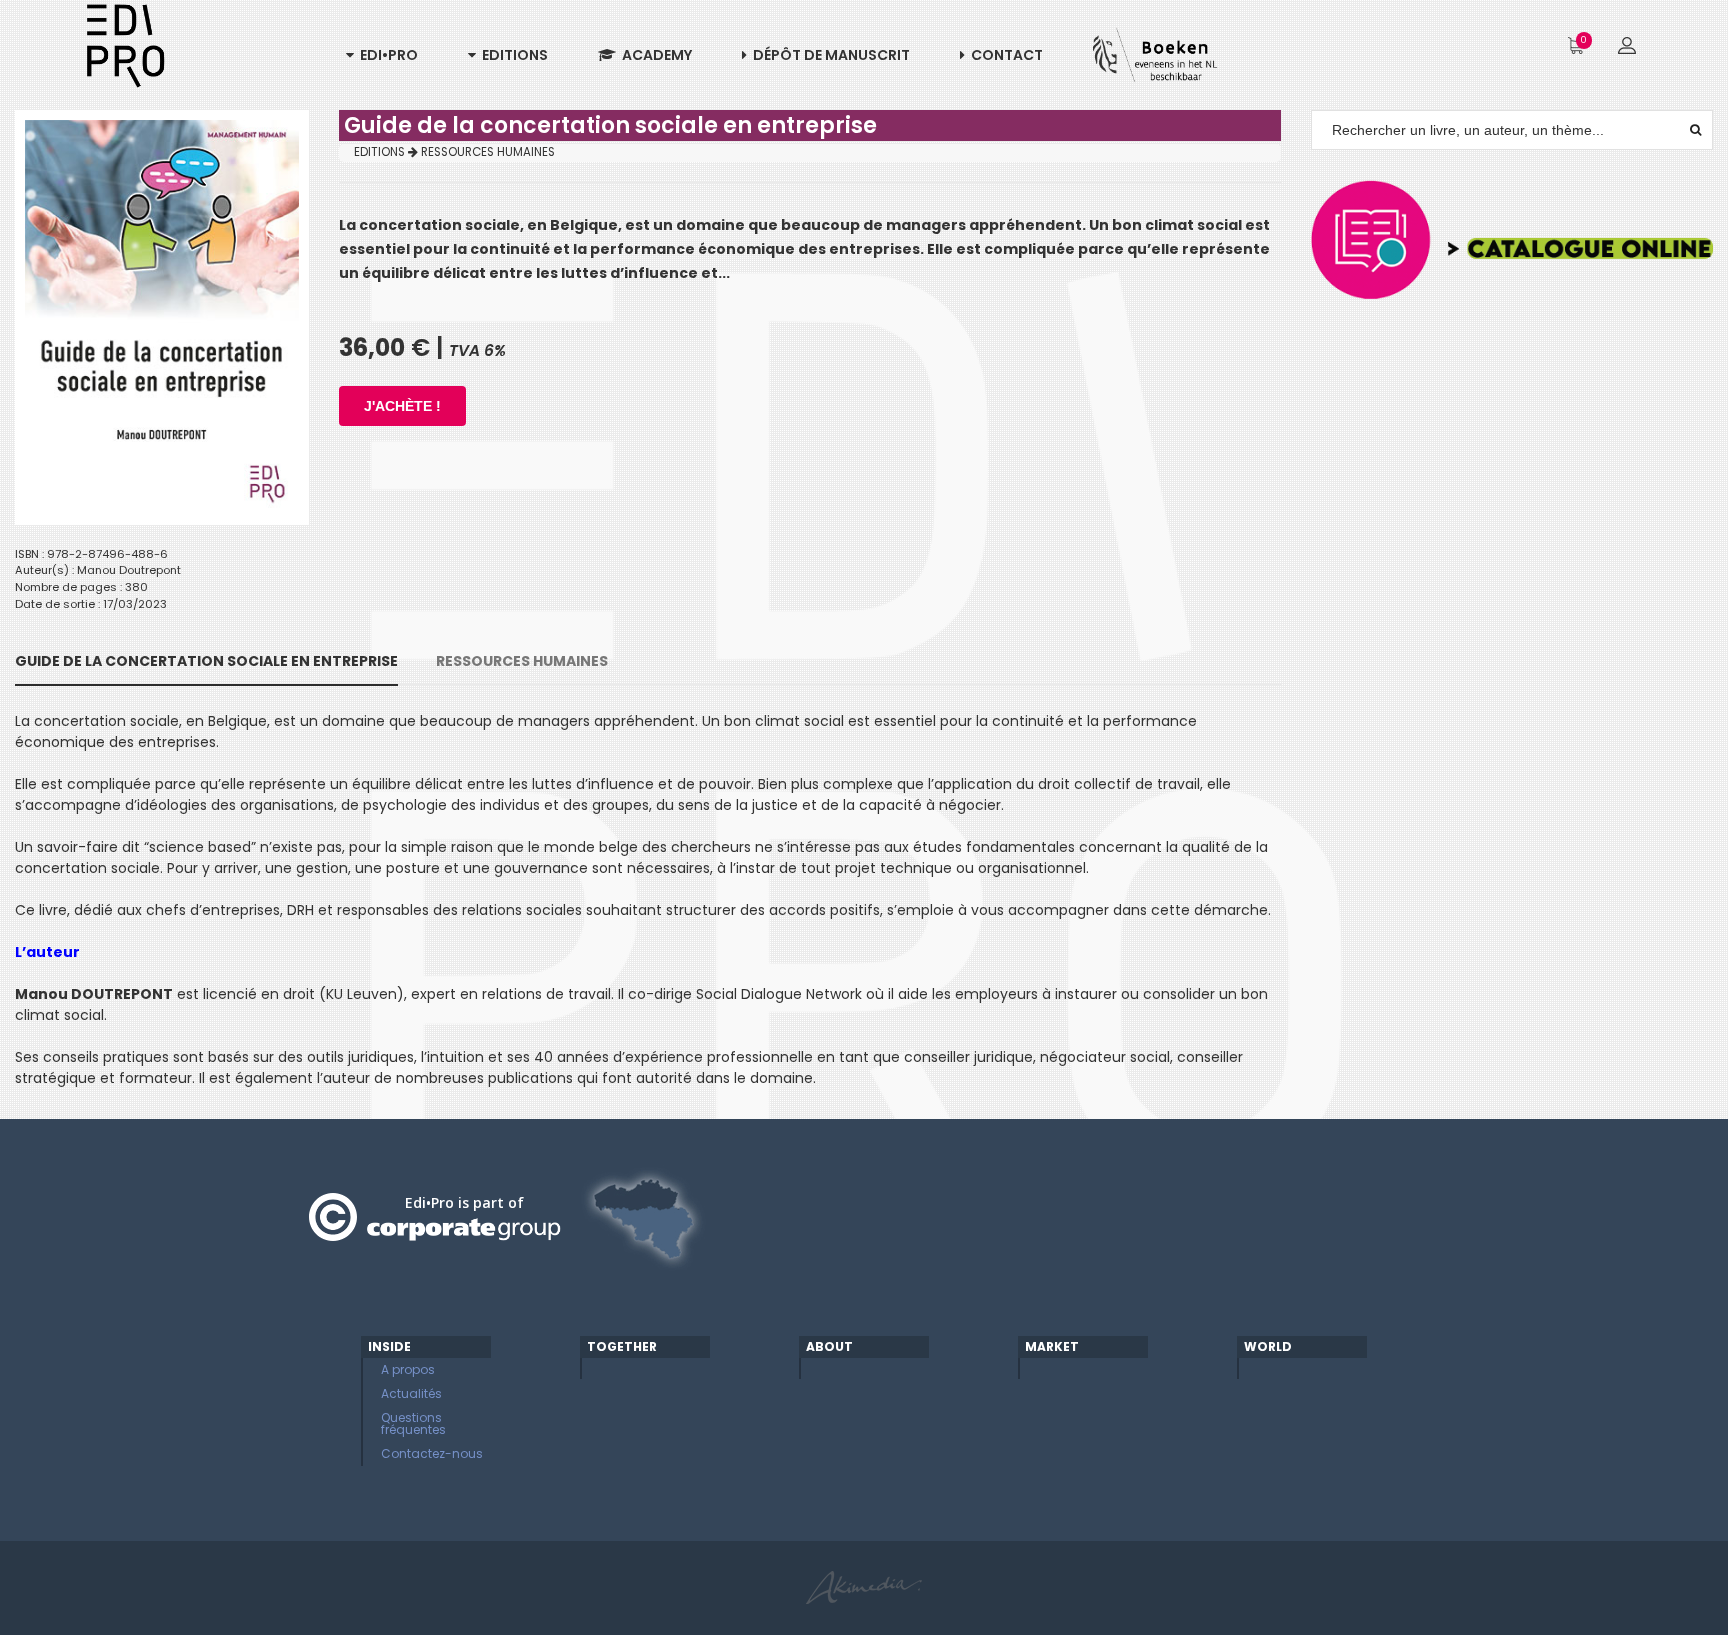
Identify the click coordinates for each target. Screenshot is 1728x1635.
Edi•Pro (386, 55)
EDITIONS (381, 152)
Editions (512, 55)
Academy (654, 55)
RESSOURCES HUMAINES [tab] (522, 661)
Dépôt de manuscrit (828, 55)
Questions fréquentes (413, 1423)
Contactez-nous (432, 1453)
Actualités (411, 1393)
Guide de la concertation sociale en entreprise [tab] (206, 661)
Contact (1004, 55)
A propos (408, 1369)
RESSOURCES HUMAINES (488, 152)
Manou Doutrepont (129, 570)
